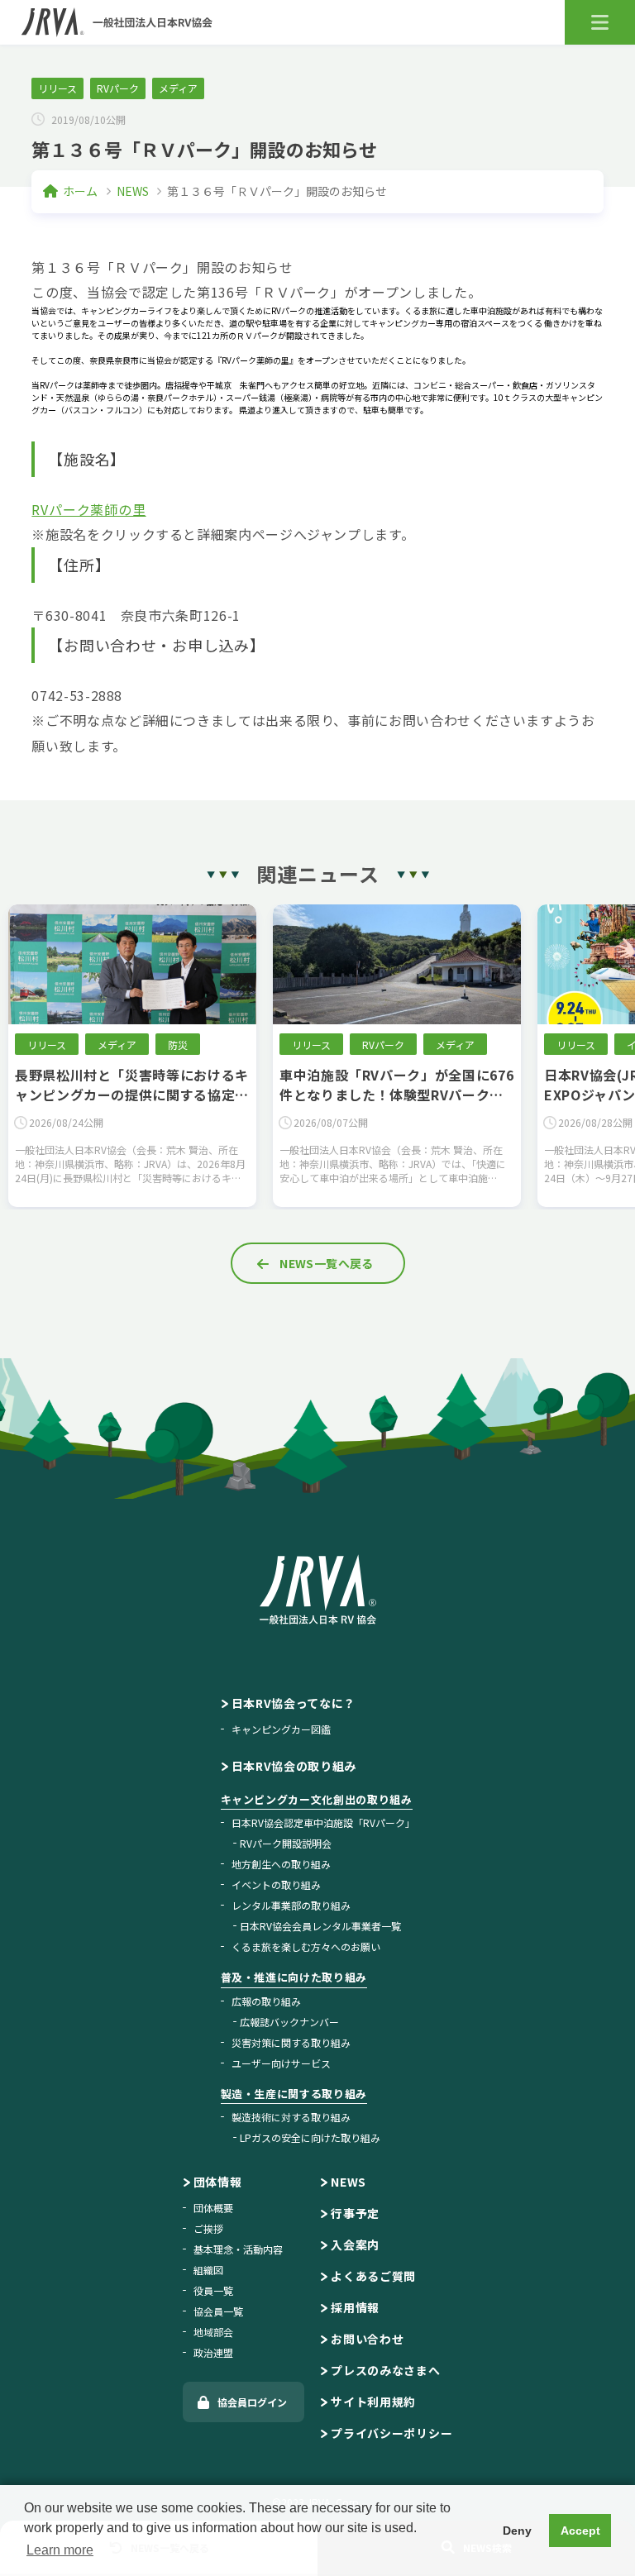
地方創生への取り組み (281, 1864)
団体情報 (218, 2182)
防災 (442, 1045)
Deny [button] (517, 2531)
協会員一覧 (218, 2311)
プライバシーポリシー (392, 2433)
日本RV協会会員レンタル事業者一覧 (320, 1926)
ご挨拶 (208, 2228)
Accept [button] (580, 2531)
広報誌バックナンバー (289, 2022)
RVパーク (118, 88)
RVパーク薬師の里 (88, 509)
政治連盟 (213, 2352)
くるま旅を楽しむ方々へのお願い (306, 1946)
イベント (117, 1045)
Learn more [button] (60, 2550)
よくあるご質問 (373, 2276)
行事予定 (355, 2213)
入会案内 (355, 2244)
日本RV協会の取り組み (294, 1766)
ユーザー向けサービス (281, 2063)
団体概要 (213, 2208)
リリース (57, 88)
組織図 (208, 2270)
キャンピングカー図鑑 (281, 1729)
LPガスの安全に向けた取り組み (310, 2137)
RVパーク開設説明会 (286, 1843)
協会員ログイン (252, 2402)
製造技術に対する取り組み (291, 2117)
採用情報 (355, 2307)
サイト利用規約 (373, 2402)
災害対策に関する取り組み (291, 2042)
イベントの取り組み (276, 1884)
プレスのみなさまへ (385, 2370)
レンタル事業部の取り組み (291, 1905)
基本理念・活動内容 (238, 2249)
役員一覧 (213, 2290)
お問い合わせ (367, 2339)
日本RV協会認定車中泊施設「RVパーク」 (323, 1822)
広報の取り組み (266, 2001)
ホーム (80, 191)
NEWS (133, 191)
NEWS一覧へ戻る (327, 1263)
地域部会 (213, 2332)
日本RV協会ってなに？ (294, 1703)
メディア (178, 88)
